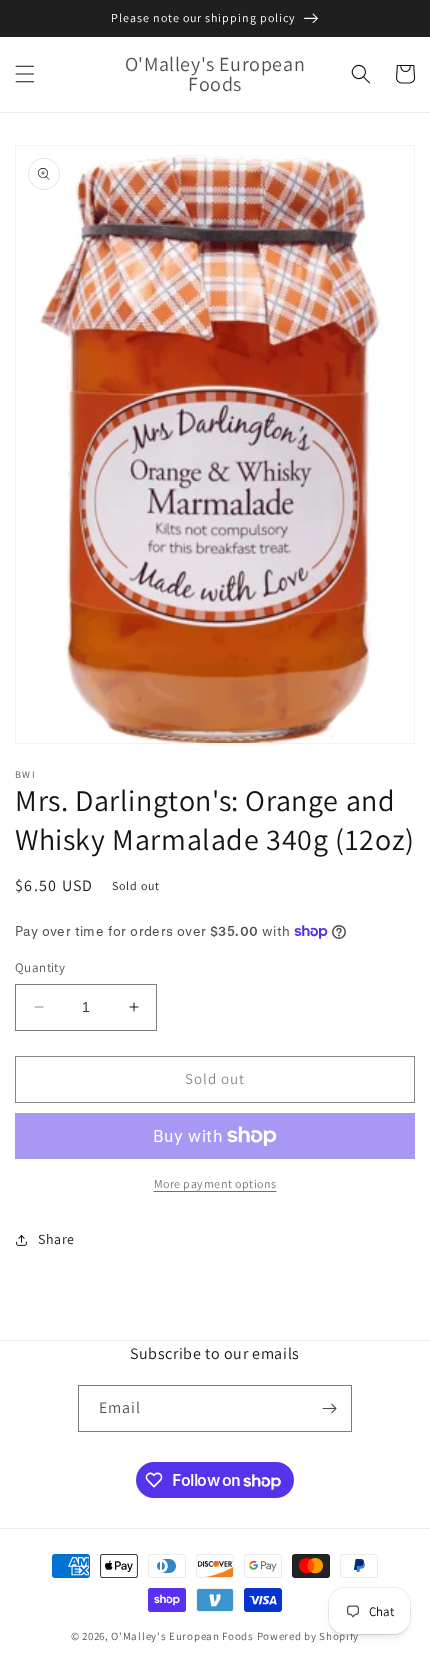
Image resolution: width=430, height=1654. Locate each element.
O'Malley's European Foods (182, 1636)
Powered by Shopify (308, 1636)
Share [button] (56, 1239)
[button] (25, 74)
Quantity (40, 967)
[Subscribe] (329, 1408)
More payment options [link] (215, 1183)
